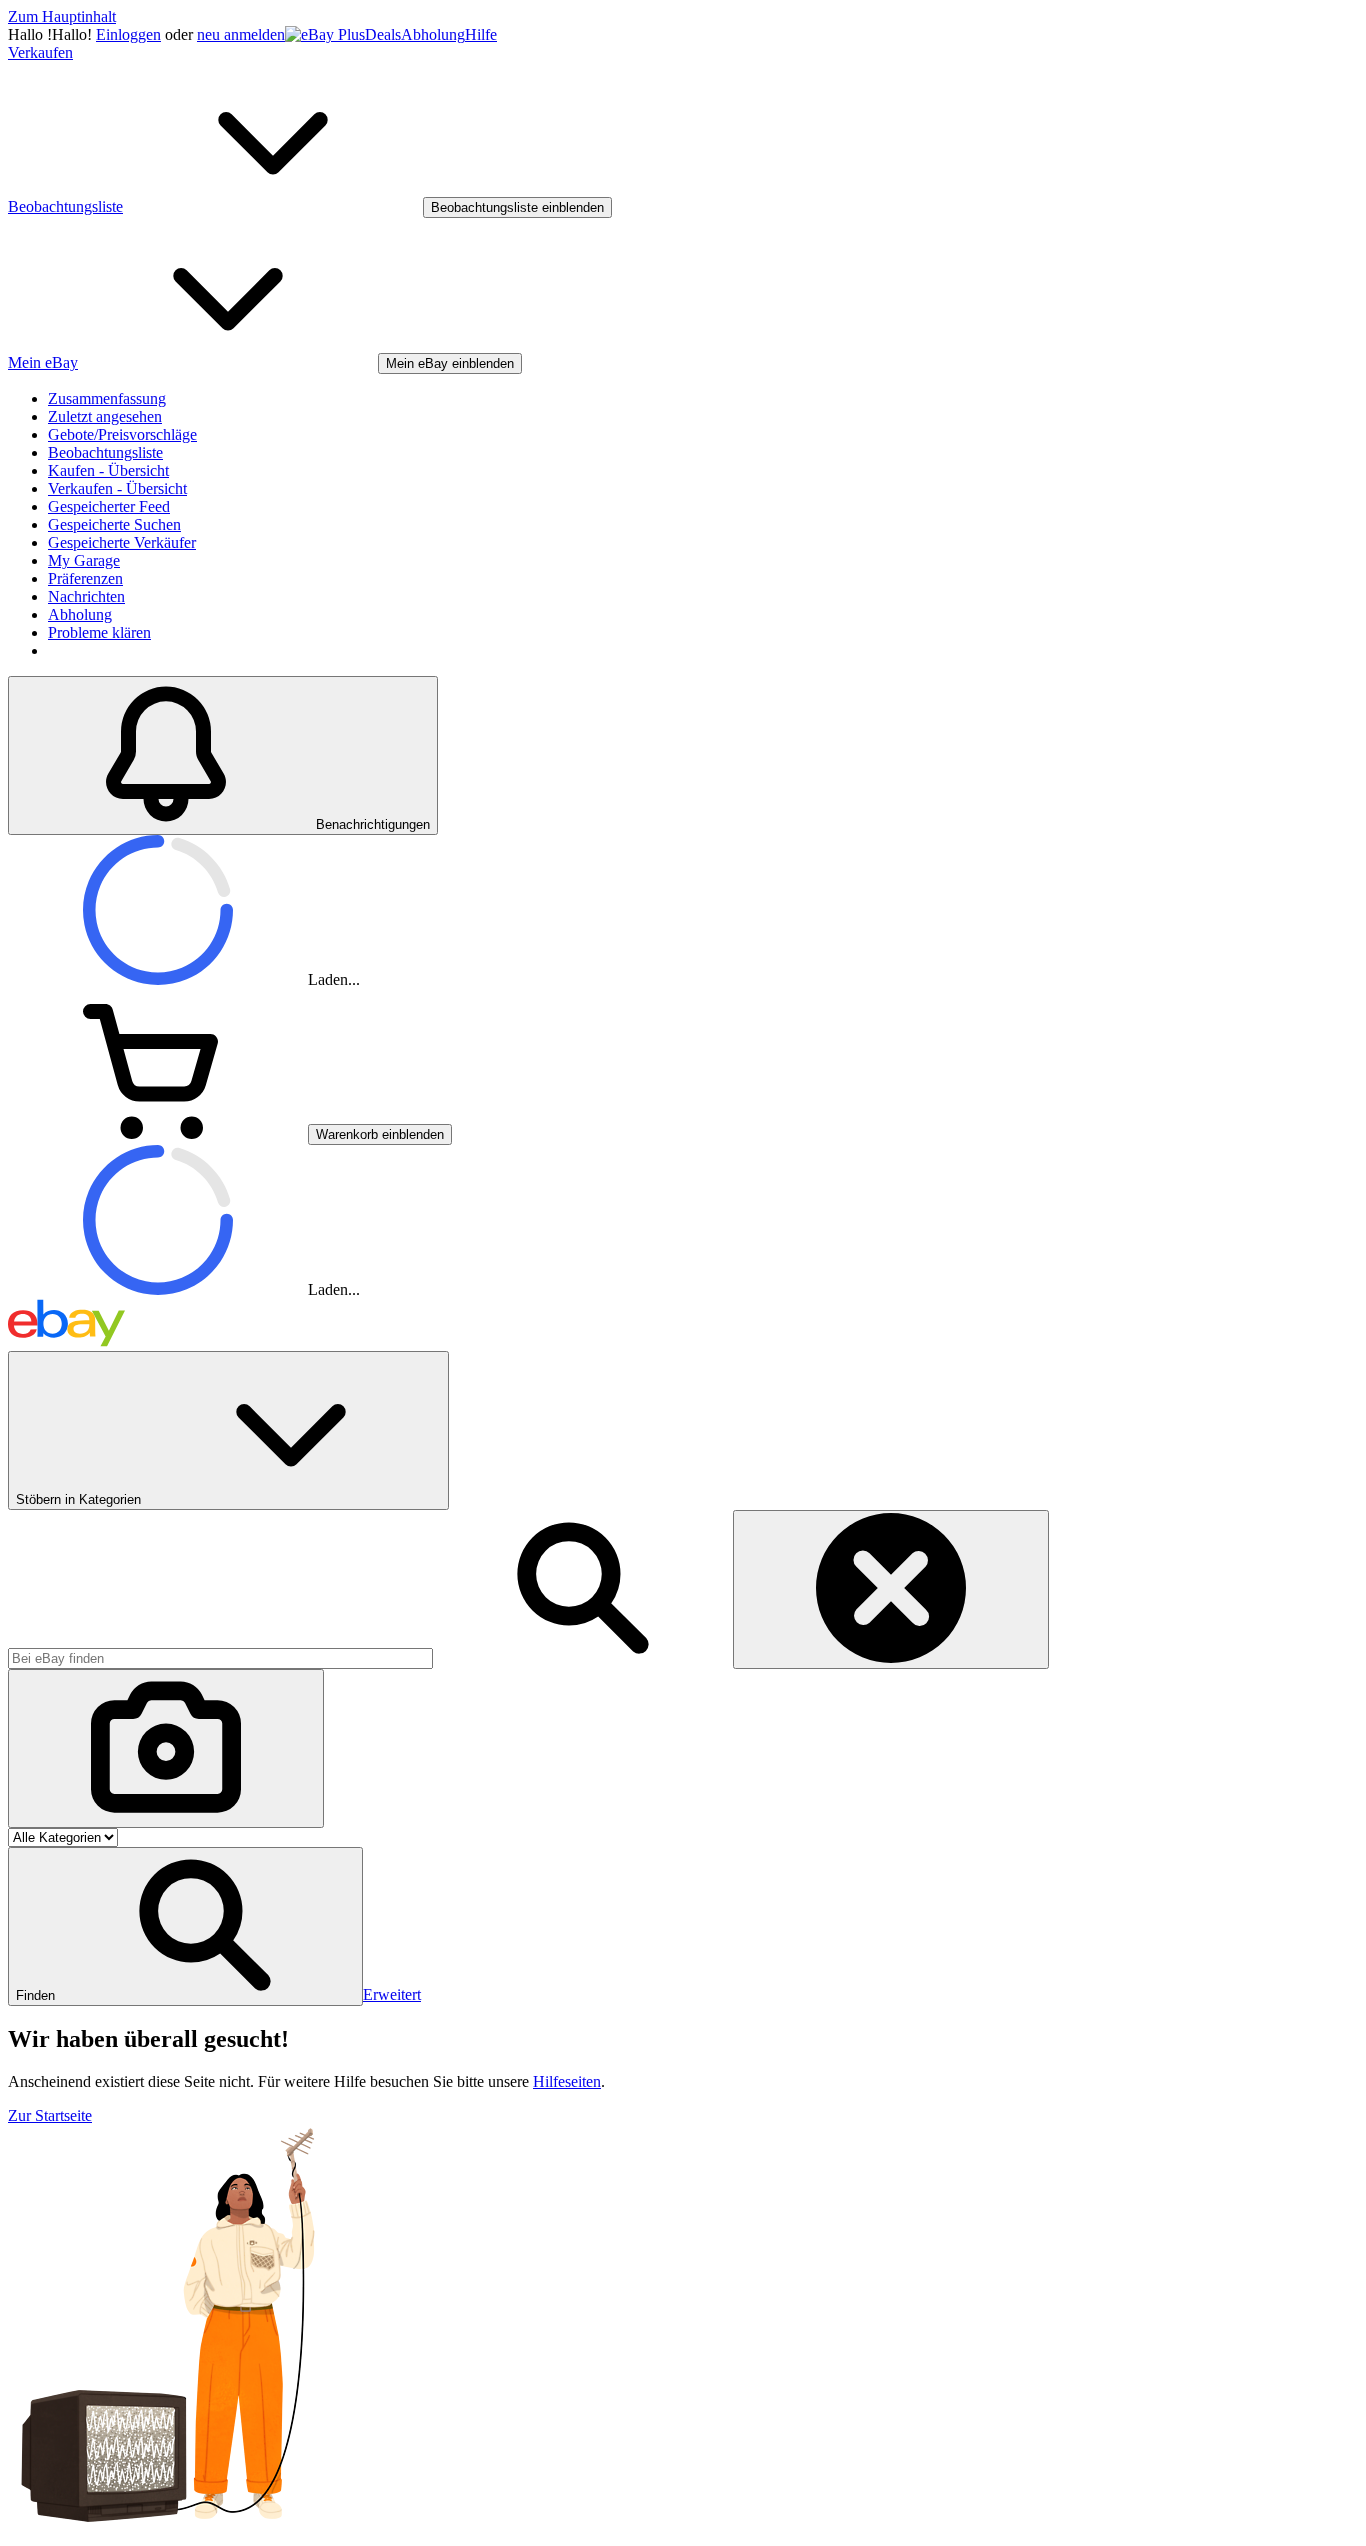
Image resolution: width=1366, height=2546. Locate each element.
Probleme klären (99, 632)
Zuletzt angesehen (105, 416)
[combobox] (220, 1658)
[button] (185, 1926)
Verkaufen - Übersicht (117, 488)
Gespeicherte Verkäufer (122, 542)
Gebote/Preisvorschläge (122, 434)
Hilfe (481, 34)
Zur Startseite (50, 2115)
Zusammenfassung (107, 398)
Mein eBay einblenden (450, 363)
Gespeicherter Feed (109, 506)
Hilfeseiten (567, 2081)
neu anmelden (241, 34)
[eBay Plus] (325, 34)
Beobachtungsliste (105, 452)
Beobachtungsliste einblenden (517, 207)
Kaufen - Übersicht (108, 470)
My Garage (84, 560)
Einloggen (128, 34)
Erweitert (392, 1994)
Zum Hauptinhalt (62, 16)
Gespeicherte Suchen (114, 524)
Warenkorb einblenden (380, 1134)
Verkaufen (40, 52)
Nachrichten (86, 596)
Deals (383, 34)
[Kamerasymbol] (166, 1748)
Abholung (433, 34)
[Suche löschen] (891, 1589)
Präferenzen (85, 578)
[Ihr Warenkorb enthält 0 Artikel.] (158, 1133)
